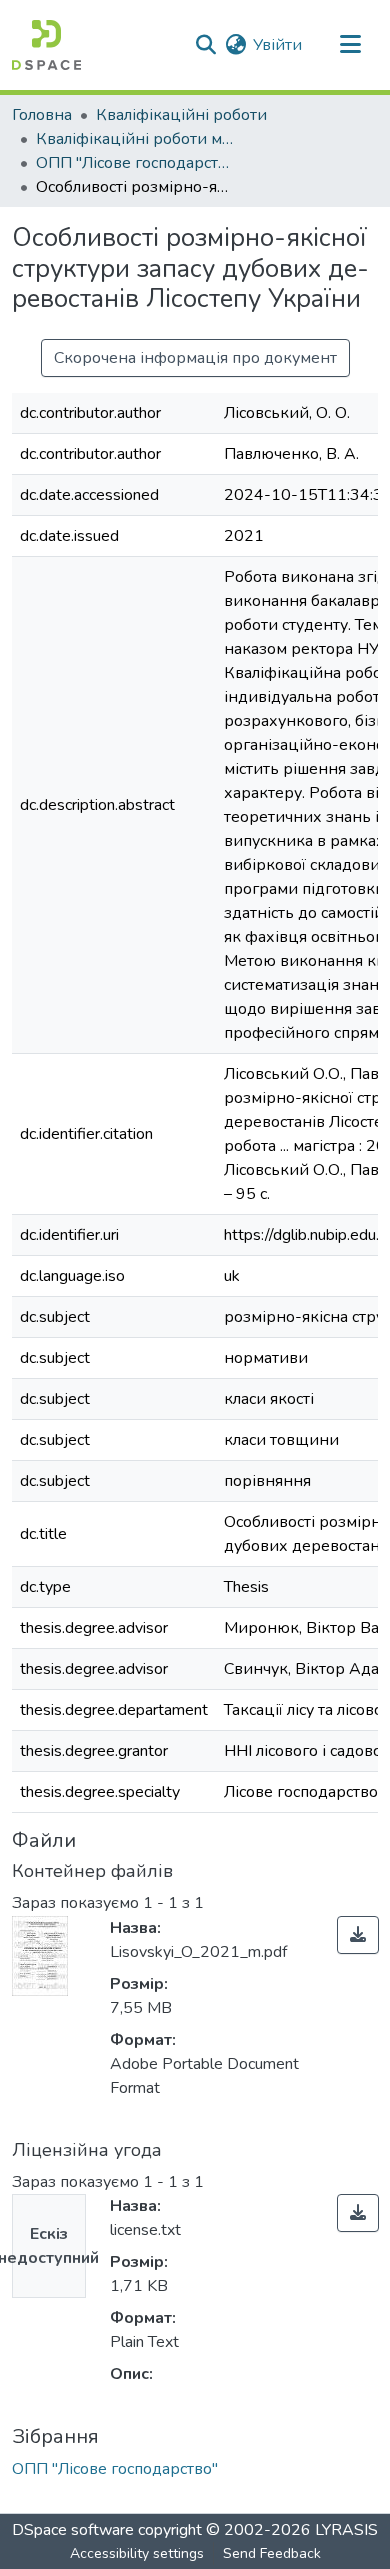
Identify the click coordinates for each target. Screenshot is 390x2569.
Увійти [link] (277, 45)
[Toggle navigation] (350, 45)
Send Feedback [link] (272, 2553)
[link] (358, 1935)
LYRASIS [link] (346, 2530)
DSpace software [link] (73, 2530)
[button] (46, 45)
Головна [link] (42, 115)
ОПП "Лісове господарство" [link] (136, 163)
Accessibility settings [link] (137, 2553)
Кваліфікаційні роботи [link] (181, 115)
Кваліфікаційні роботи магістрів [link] (136, 139)
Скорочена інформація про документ (195, 358)
